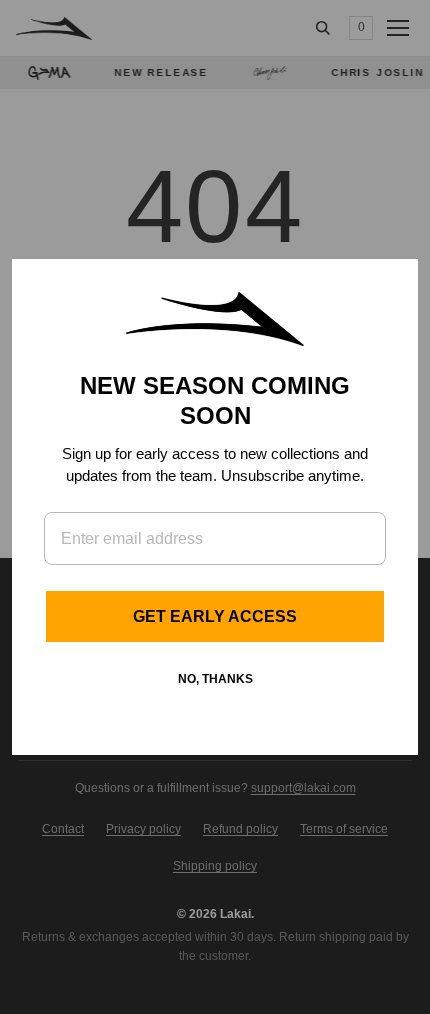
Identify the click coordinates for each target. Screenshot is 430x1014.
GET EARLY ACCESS (215, 616)
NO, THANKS (215, 679)
